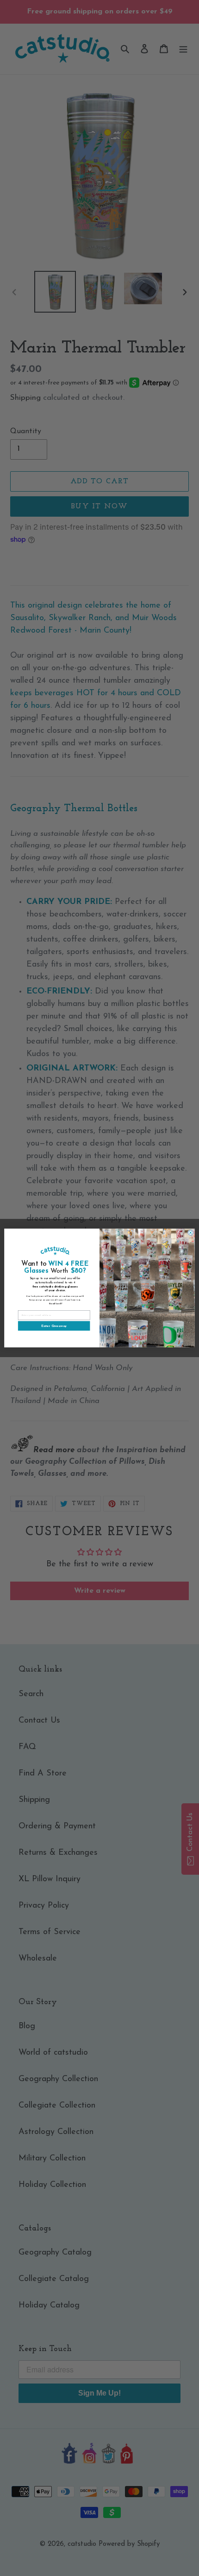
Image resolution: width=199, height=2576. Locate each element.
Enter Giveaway (54, 1326)
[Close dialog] (190, 1233)
